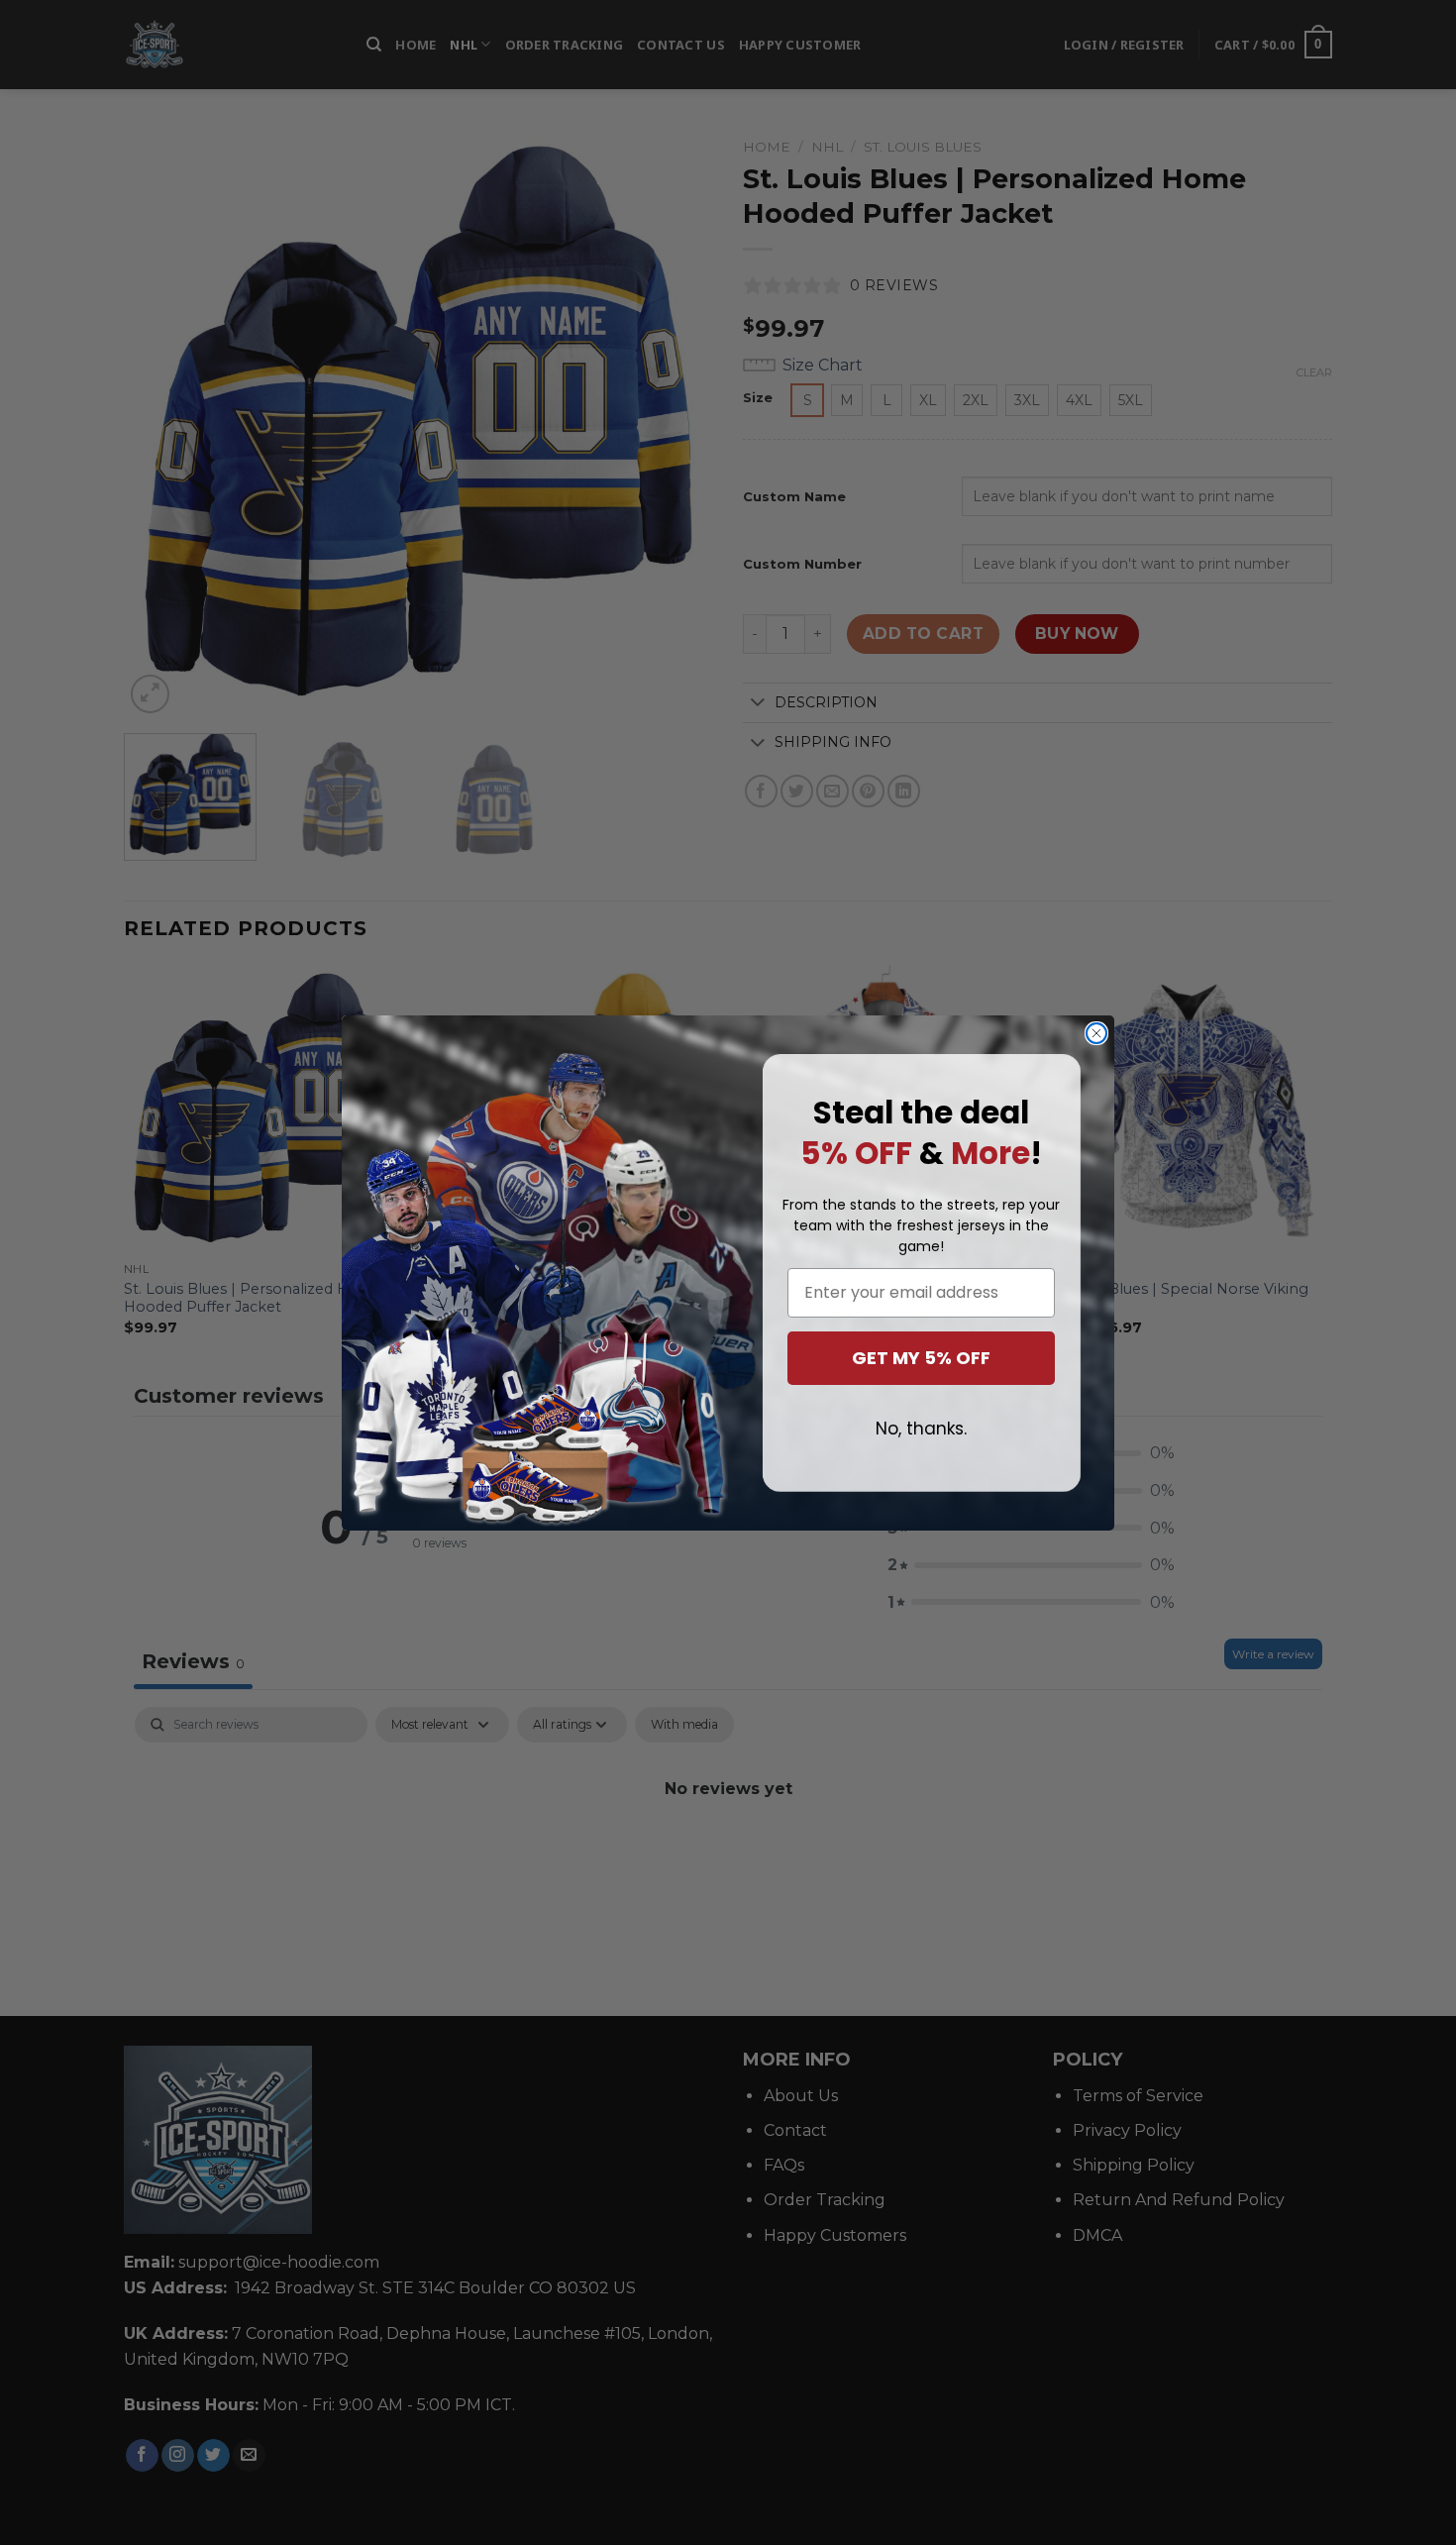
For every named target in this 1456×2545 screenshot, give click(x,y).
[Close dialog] (1096, 1033)
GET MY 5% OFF (921, 1358)
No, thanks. (921, 1429)
